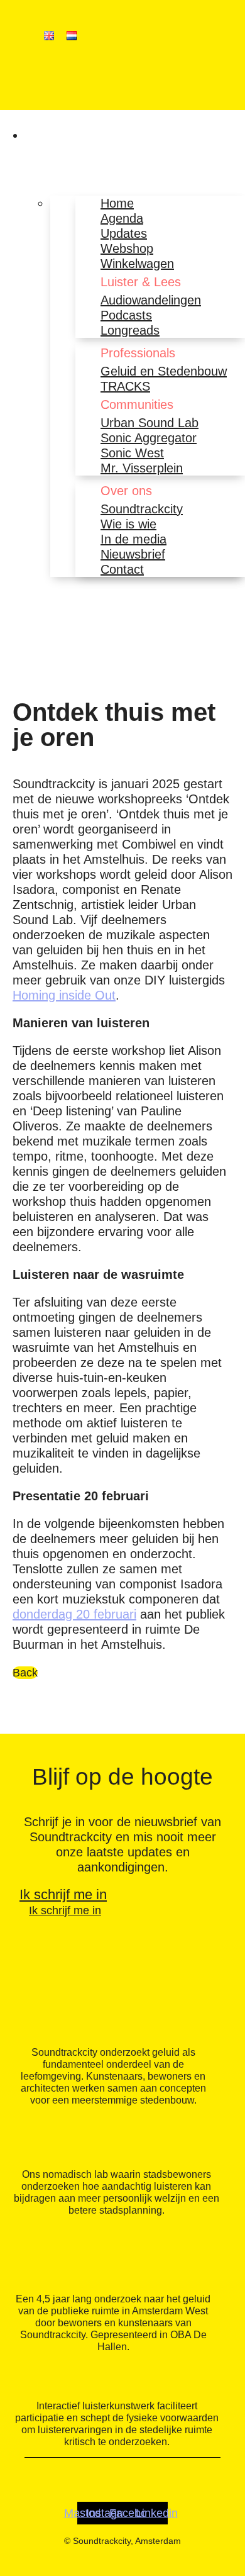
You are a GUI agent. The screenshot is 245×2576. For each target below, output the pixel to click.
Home (117, 203)
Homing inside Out (64, 995)
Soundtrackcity (142, 509)
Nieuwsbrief (133, 554)
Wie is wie (128, 524)
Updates (124, 233)
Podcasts (126, 315)
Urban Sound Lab (150, 423)
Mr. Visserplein (142, 468)
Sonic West (132, 453)
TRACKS (125, 386)
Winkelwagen (137, 264)
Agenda (122, 218)
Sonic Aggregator (149, 438)
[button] (35, 135)
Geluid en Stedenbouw (164, 371)
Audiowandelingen (151, 300)
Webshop (127, 248)
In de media (133, 539)
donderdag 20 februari (74, 1614)
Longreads (130, 330)
